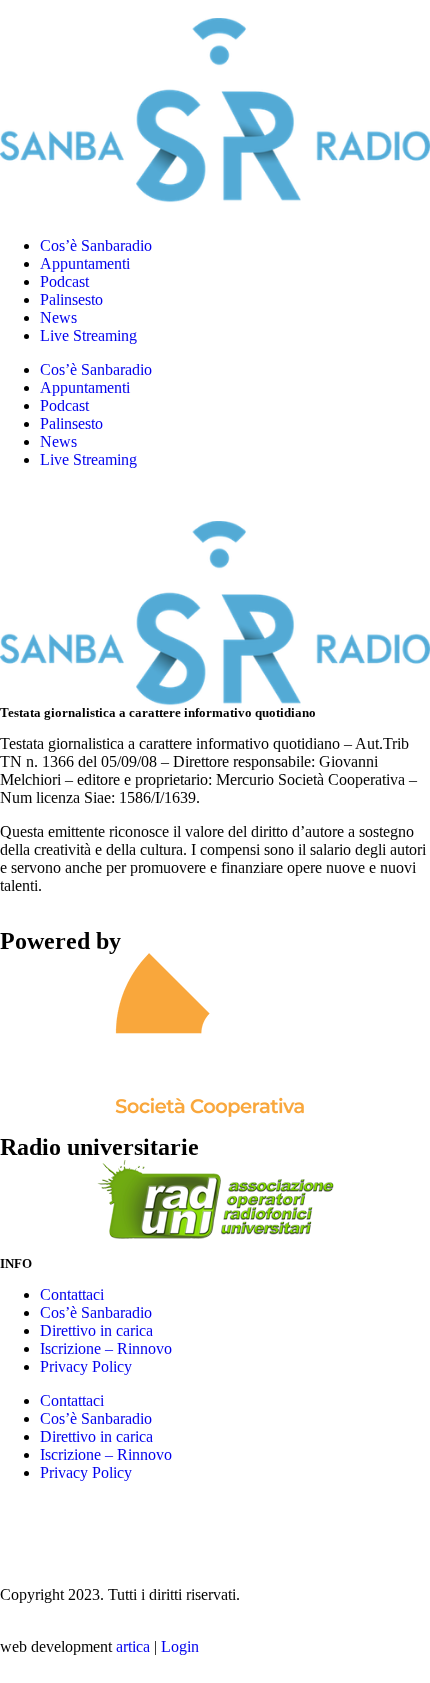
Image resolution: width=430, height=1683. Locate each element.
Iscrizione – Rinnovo (106, 1348)
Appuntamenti (85, 263)
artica (133, 1646)
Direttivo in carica (96, 1330)
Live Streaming (88, 335)
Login (180, 1646)
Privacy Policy (86, 1366)
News (58, 317)
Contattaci (72, 1294)
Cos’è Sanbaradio (96, 245)
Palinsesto (71, 299)
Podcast (64, 281)
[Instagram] (25, 1523)
